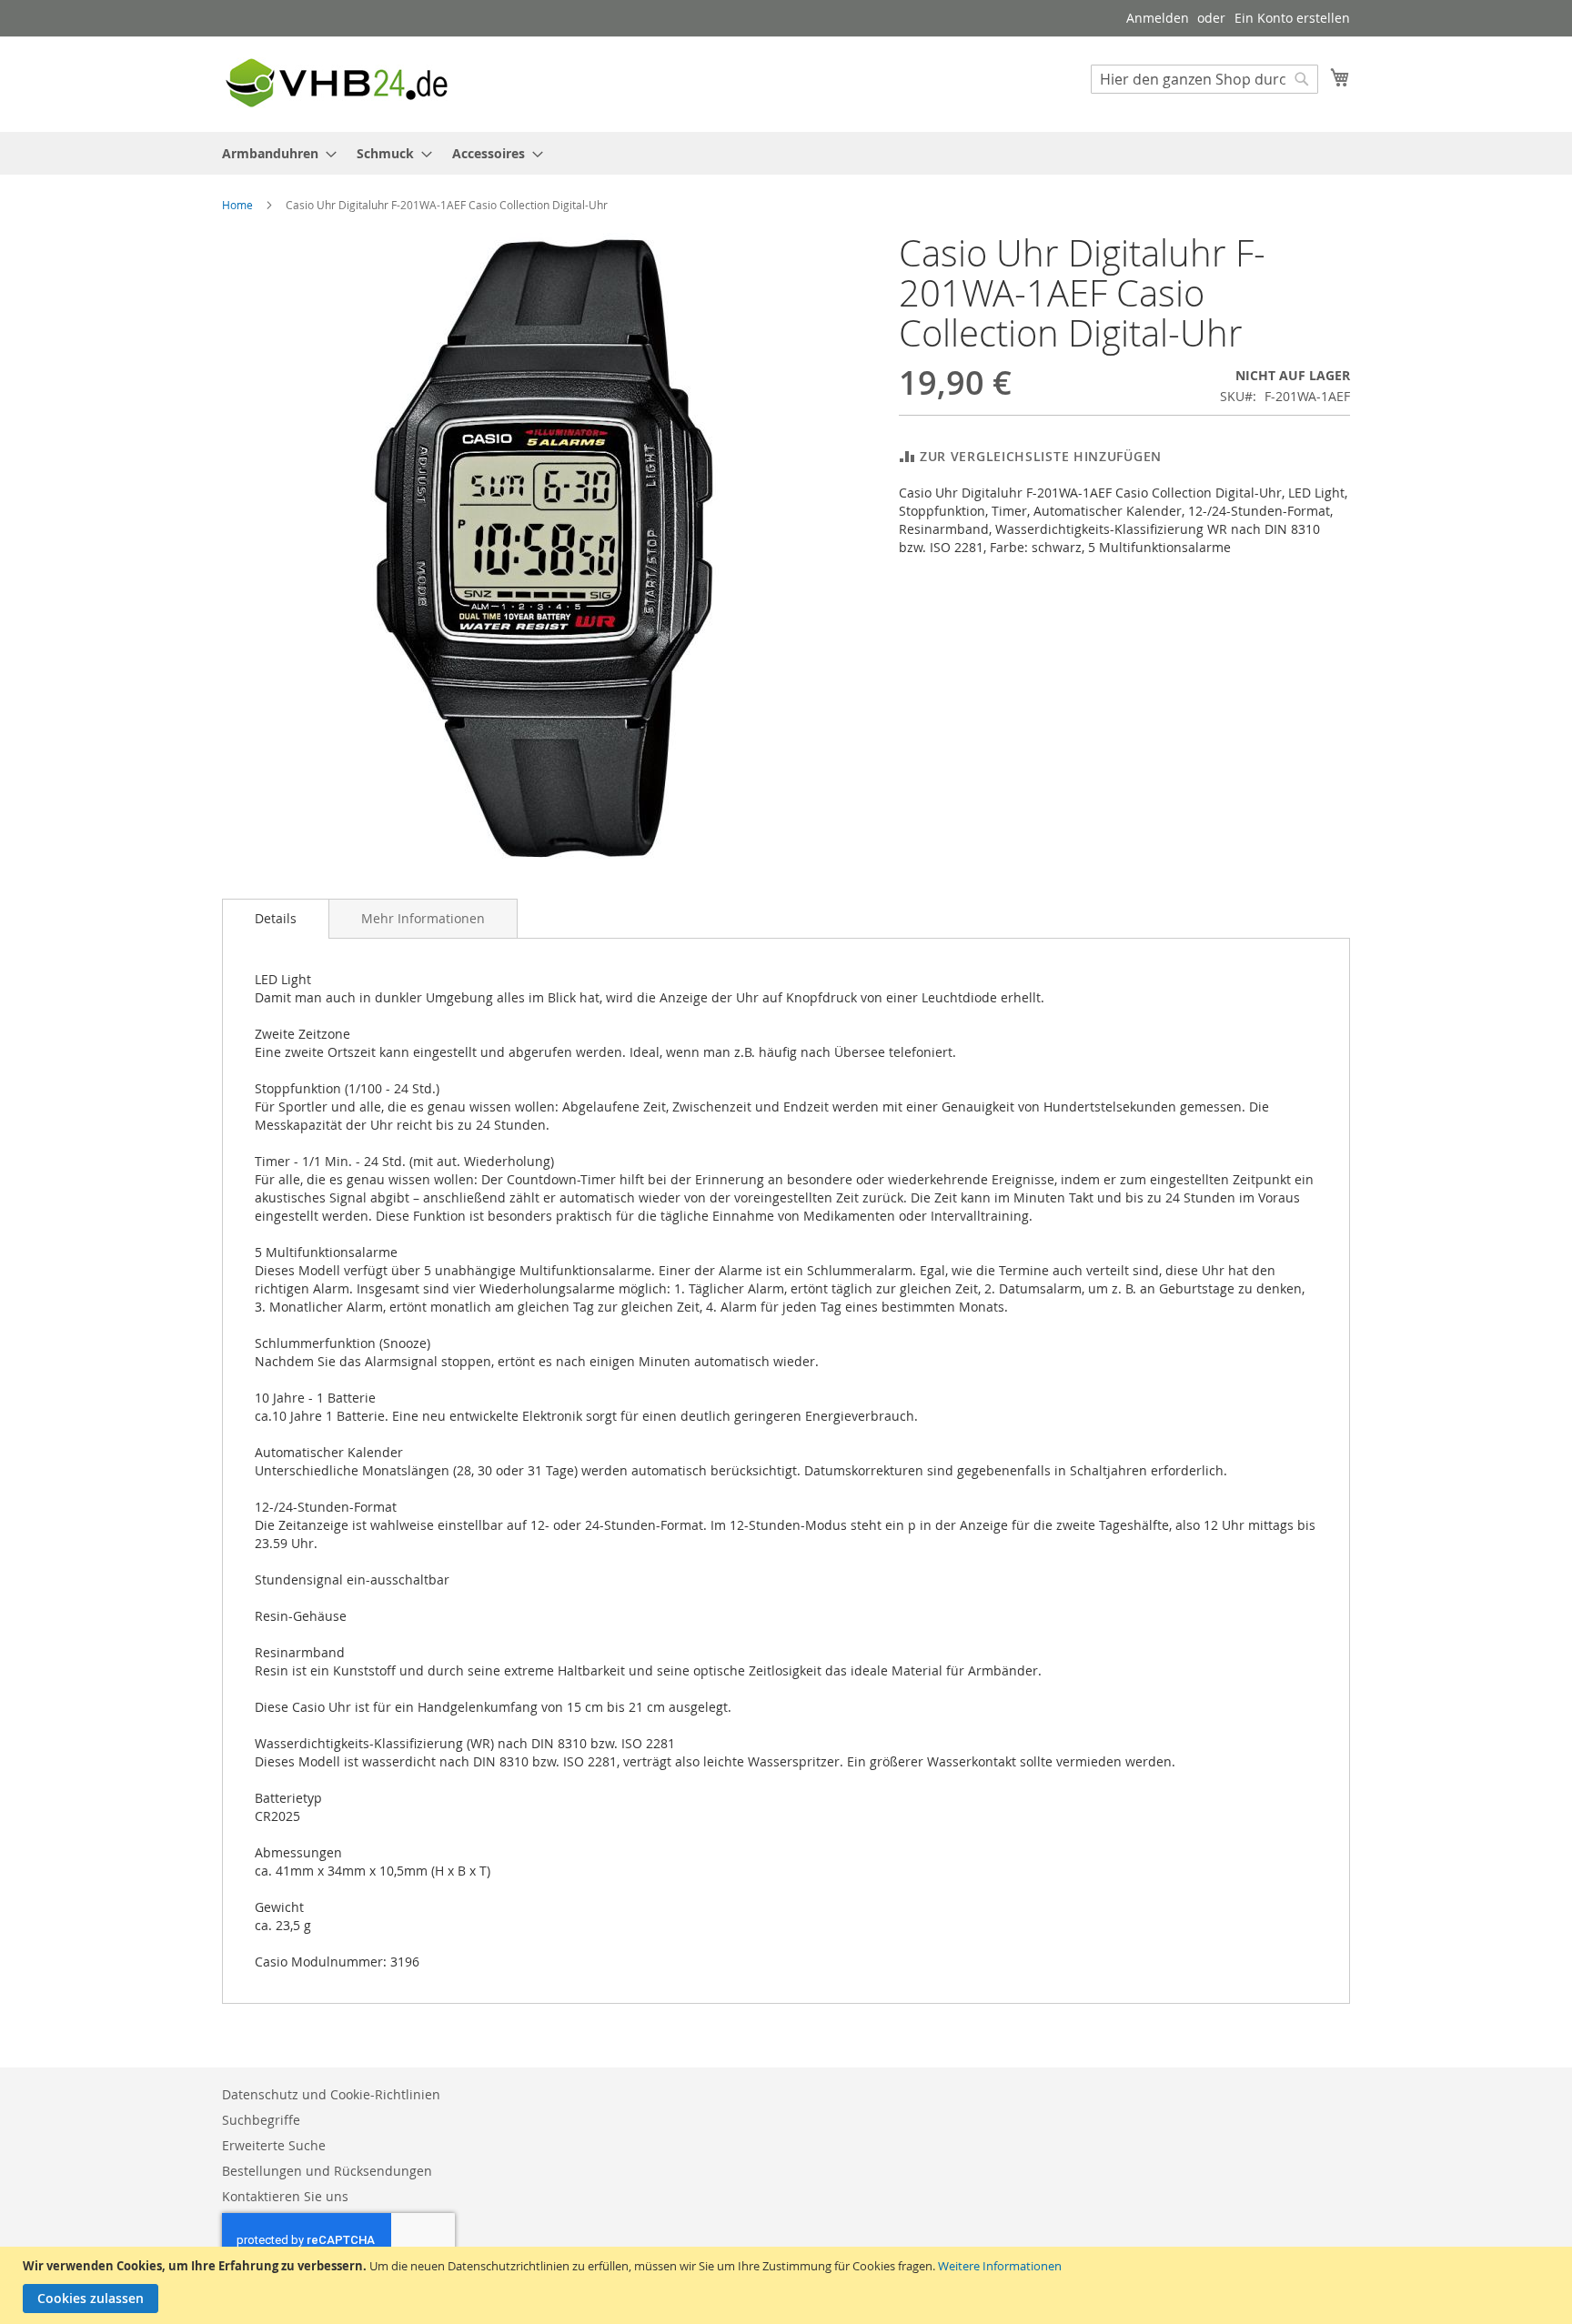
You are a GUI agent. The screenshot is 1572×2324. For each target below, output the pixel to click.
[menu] (786, 153)
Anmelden (1158, 18)
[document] (788, 2285)
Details (276, 918)
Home (237, 205)
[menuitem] (274, 153)
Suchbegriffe (261, 2120)
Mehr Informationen (423, 918)
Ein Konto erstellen (1292, 18)
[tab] (276, 919)
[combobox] (1204, 79)
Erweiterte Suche (274, 2145)
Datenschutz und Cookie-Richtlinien (331, 2094)
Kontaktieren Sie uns (285, 2196)
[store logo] (336, 83)
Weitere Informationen (1000, 2266)
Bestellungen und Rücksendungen (327, 2171)
